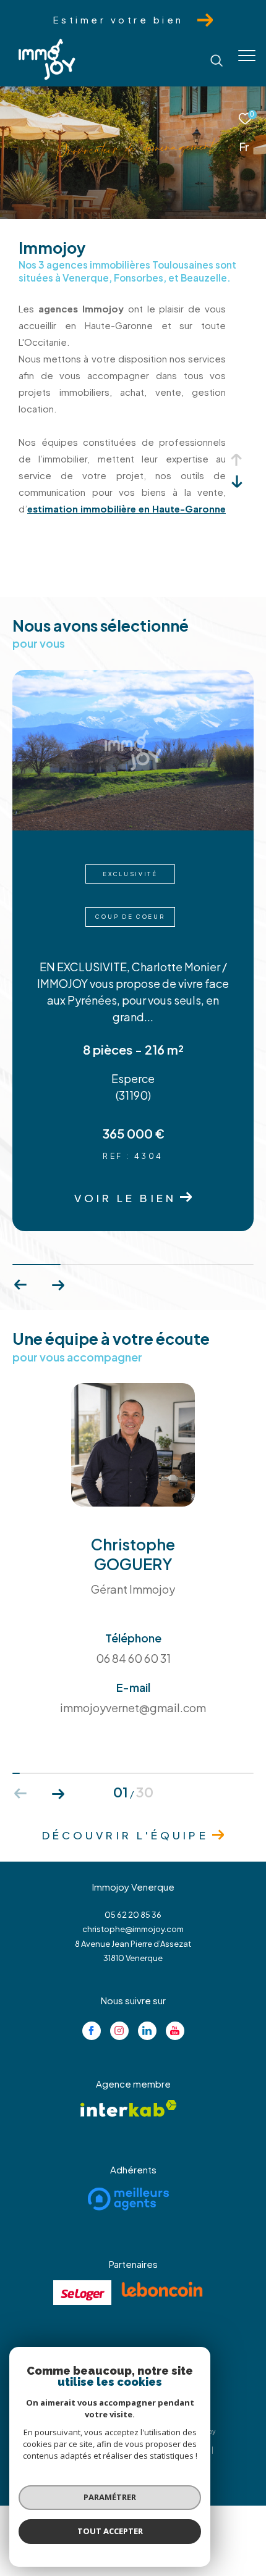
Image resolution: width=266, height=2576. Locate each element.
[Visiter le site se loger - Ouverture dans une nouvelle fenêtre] (82, 2223)
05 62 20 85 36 (133, 1846)
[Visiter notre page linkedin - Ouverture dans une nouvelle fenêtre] (147, 1962)
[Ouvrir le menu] (247, 56)
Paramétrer (110, 2497)
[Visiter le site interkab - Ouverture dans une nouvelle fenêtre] (129, 2039)
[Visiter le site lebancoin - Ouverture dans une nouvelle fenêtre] (162, 2220)
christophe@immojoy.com (133, 1860)
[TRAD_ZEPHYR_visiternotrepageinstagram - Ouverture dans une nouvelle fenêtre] (119, 1962)
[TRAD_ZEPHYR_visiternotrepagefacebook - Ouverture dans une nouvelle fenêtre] (92, 1962)
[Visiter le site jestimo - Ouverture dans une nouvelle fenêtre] (129, 2318)
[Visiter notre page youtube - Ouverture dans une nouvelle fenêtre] (175, 1962)
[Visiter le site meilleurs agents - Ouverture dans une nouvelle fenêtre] (128, 2130)
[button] (58, 1216)
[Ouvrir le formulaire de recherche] (217, 61)
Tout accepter (110, 2531)
